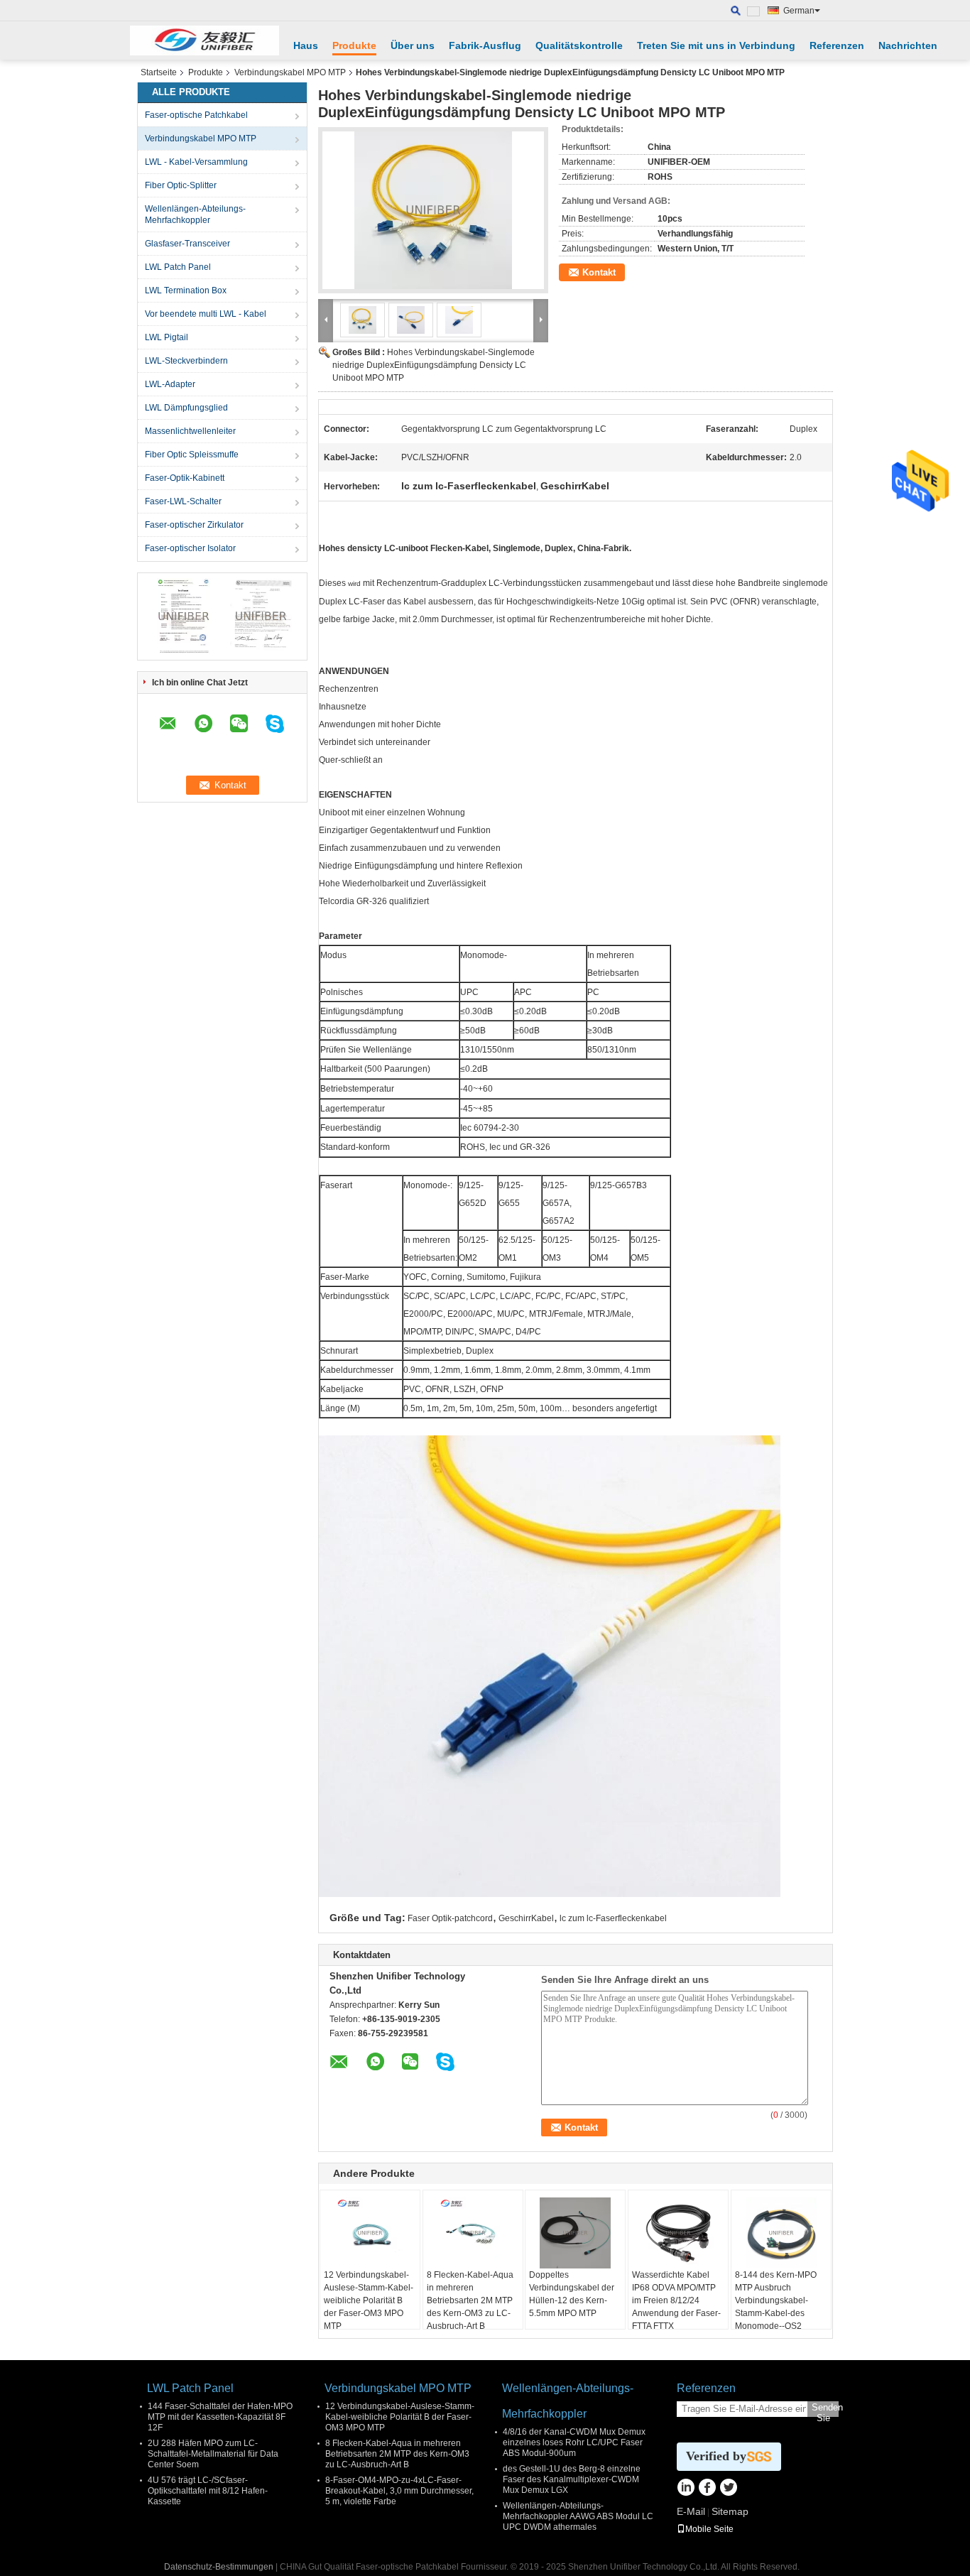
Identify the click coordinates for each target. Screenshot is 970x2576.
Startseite (159, 72)
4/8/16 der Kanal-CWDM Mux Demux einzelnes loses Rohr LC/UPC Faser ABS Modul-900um (574, 2442)
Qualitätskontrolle (579, 45)
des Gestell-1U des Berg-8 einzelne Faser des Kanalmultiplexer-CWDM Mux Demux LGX (572, 2479)
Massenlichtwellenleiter (190, 431)
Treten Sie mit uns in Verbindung (716, 45)
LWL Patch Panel (178, 267)
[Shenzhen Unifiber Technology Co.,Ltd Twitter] (728, 2489)
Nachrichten (908, 45)
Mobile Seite (709, 2529)
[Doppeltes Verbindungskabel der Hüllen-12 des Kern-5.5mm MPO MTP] (575, 2233)
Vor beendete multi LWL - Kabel (206, 314)
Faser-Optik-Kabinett (185, 478)
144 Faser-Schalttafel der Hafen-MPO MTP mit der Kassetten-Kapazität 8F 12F (220, 2417)
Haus (306, 45)
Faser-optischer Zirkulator (194, 525)
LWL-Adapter (170, 384)
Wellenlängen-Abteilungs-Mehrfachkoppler (195, 214)
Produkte (354, 45)
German (799, 11)
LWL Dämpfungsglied (186, 408)
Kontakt (599, 272)
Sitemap (730, 2511)
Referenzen (837, 45)
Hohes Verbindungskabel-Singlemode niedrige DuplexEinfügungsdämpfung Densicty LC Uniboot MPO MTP (434, 365)
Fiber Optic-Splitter (181, 185)
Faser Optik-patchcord (450, 1918)
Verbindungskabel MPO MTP (290, 72)
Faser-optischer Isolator (190, 548)
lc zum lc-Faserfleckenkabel (613, 1918)
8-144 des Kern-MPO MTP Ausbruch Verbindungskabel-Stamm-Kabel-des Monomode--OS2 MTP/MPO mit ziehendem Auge (776, 2313)
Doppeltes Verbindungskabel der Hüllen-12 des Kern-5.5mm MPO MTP (572, 2294)
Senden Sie (825, 2409)
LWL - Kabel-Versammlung (196, 162)
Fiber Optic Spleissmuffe (192, 455)
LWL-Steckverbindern (186, 361)
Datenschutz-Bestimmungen (219, 2567)
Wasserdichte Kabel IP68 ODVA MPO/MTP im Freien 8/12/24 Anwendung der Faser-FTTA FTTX (676, 2300)
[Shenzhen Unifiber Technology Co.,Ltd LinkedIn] (686, 2489)
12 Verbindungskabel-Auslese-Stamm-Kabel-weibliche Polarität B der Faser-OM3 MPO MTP (369, 2300)
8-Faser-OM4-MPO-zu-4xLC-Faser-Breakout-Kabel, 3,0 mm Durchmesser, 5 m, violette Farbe (399, 2491)
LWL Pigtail (167, 337)
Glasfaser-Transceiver (187, 244)
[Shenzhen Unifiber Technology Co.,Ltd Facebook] (707, 2489)
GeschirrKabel (526, 1918)
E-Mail (691, 2511)
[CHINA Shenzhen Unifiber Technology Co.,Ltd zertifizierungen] (184, 616)
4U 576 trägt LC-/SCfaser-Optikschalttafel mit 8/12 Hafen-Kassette (208, 2491)
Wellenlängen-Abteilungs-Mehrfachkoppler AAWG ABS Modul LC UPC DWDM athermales (578, 2516)
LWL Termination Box (186, 290)
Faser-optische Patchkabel (196, 115)
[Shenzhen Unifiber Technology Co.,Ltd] (205, 40)
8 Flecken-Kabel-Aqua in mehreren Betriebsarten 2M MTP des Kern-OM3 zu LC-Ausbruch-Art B (470, 2300)
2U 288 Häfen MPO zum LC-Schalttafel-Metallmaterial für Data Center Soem (213, 2454)
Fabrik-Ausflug (485, 45)
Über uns (413, 45)
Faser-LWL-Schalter (183, 501)
